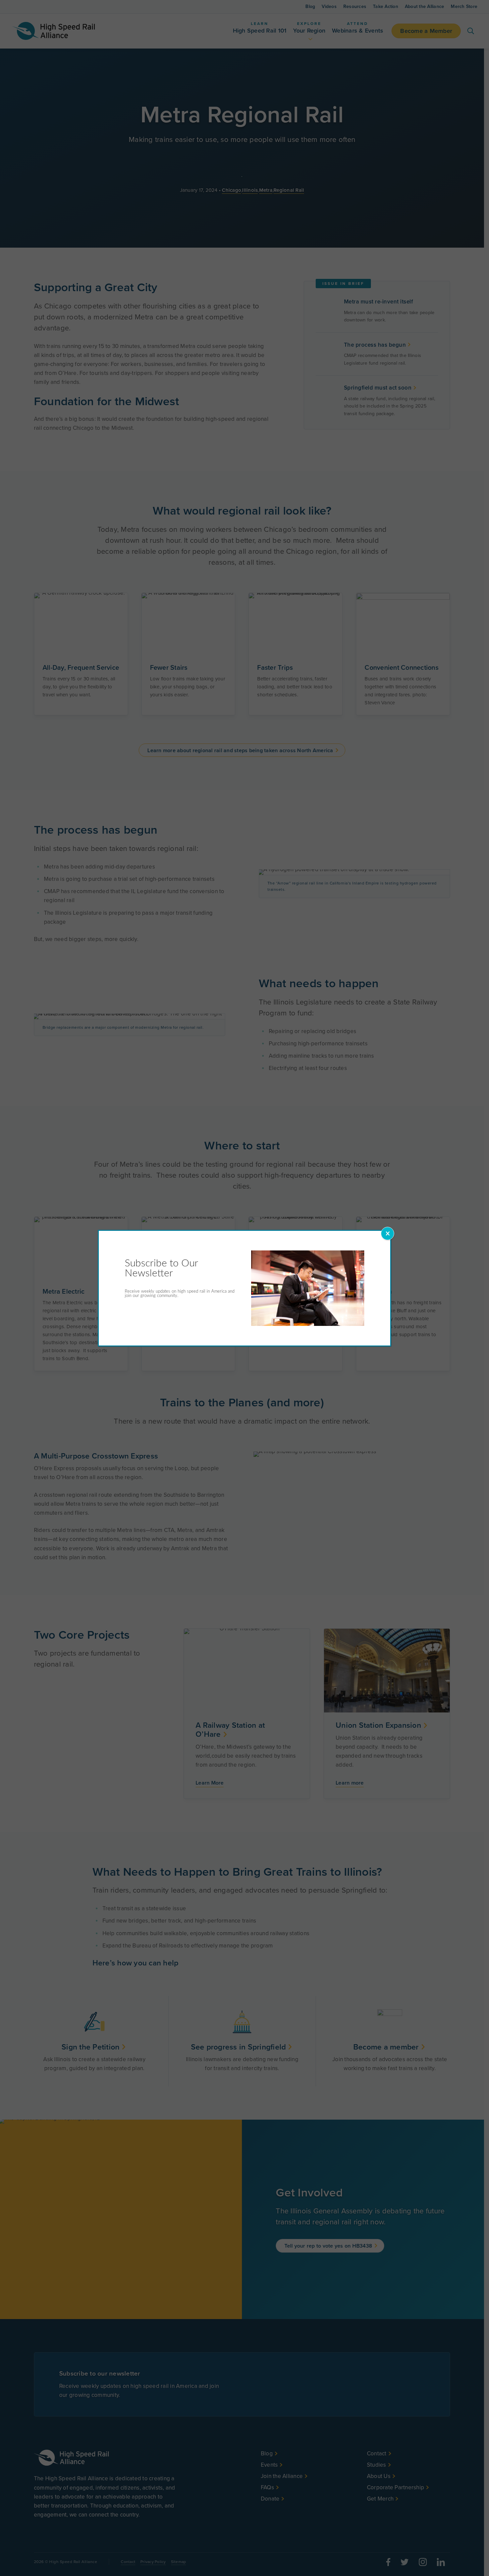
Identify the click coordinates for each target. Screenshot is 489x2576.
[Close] (388, 1233)
